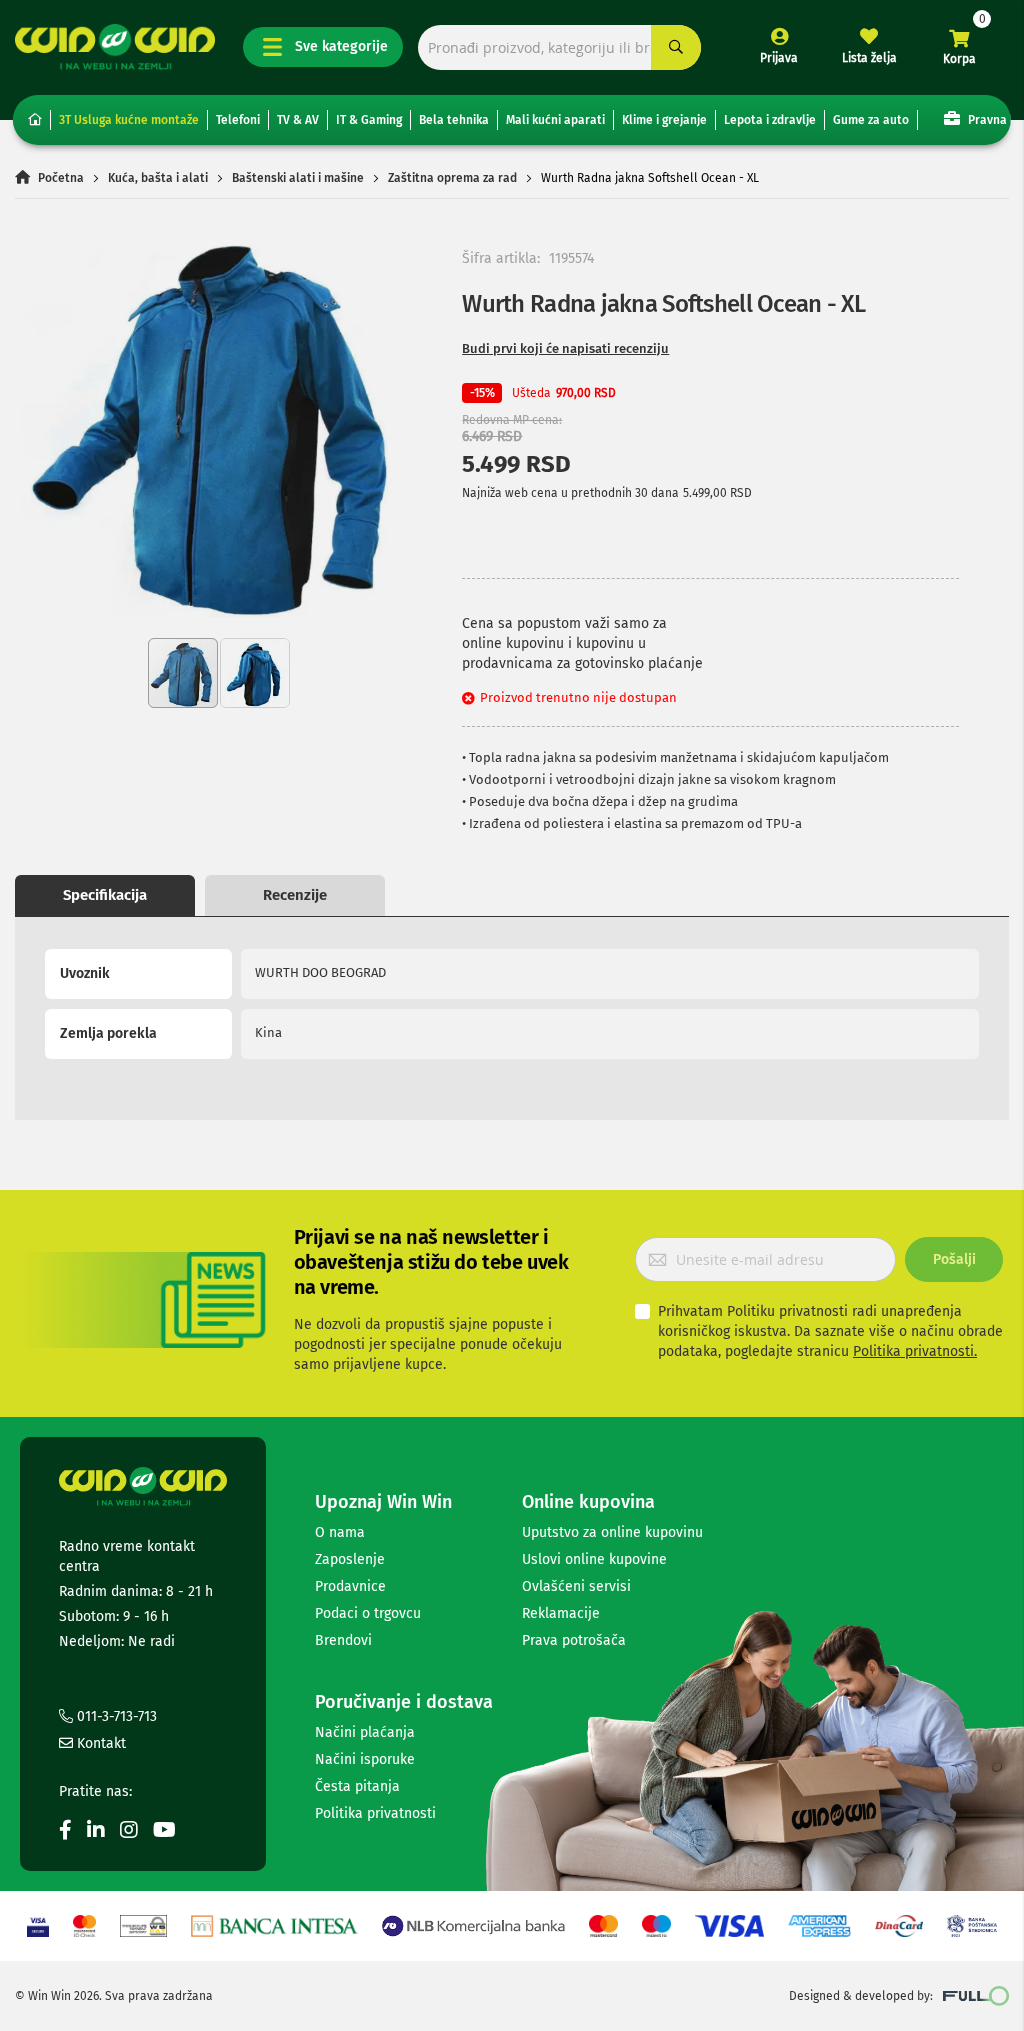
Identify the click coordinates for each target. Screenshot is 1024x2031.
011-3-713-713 (115, 1716)
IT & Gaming (369, 120)
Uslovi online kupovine (594, 1559)
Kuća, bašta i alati (158, 178)
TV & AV (298, 120)
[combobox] (559, 47)
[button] (255, 673)
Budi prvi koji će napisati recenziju (565, 348)
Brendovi (343, 1640)
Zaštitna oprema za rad (452, 178)
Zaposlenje (350, 1559)
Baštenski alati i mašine (298, 178)
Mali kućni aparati (555, 120)
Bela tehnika (454, 120)
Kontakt (99, 1743)
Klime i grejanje (664, 120)
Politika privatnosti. (915, 1351)
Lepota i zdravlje (770, 120)
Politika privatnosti (375, 1813)
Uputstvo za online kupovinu (612, 1532)
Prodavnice (350, 1586)
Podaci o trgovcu (368, 1613)
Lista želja (869, 58)
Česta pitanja (357, 1786)
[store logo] (115, 47)
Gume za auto (871, 120)
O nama (340, 1532)
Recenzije (295, 895)
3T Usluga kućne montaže (129, 120)
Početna (61, 178)
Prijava (779, 58)
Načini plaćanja (365, 1732)
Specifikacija (105, 895)
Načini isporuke (365, 1759)
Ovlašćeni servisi (576, 1586)
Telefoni (238, 120)
